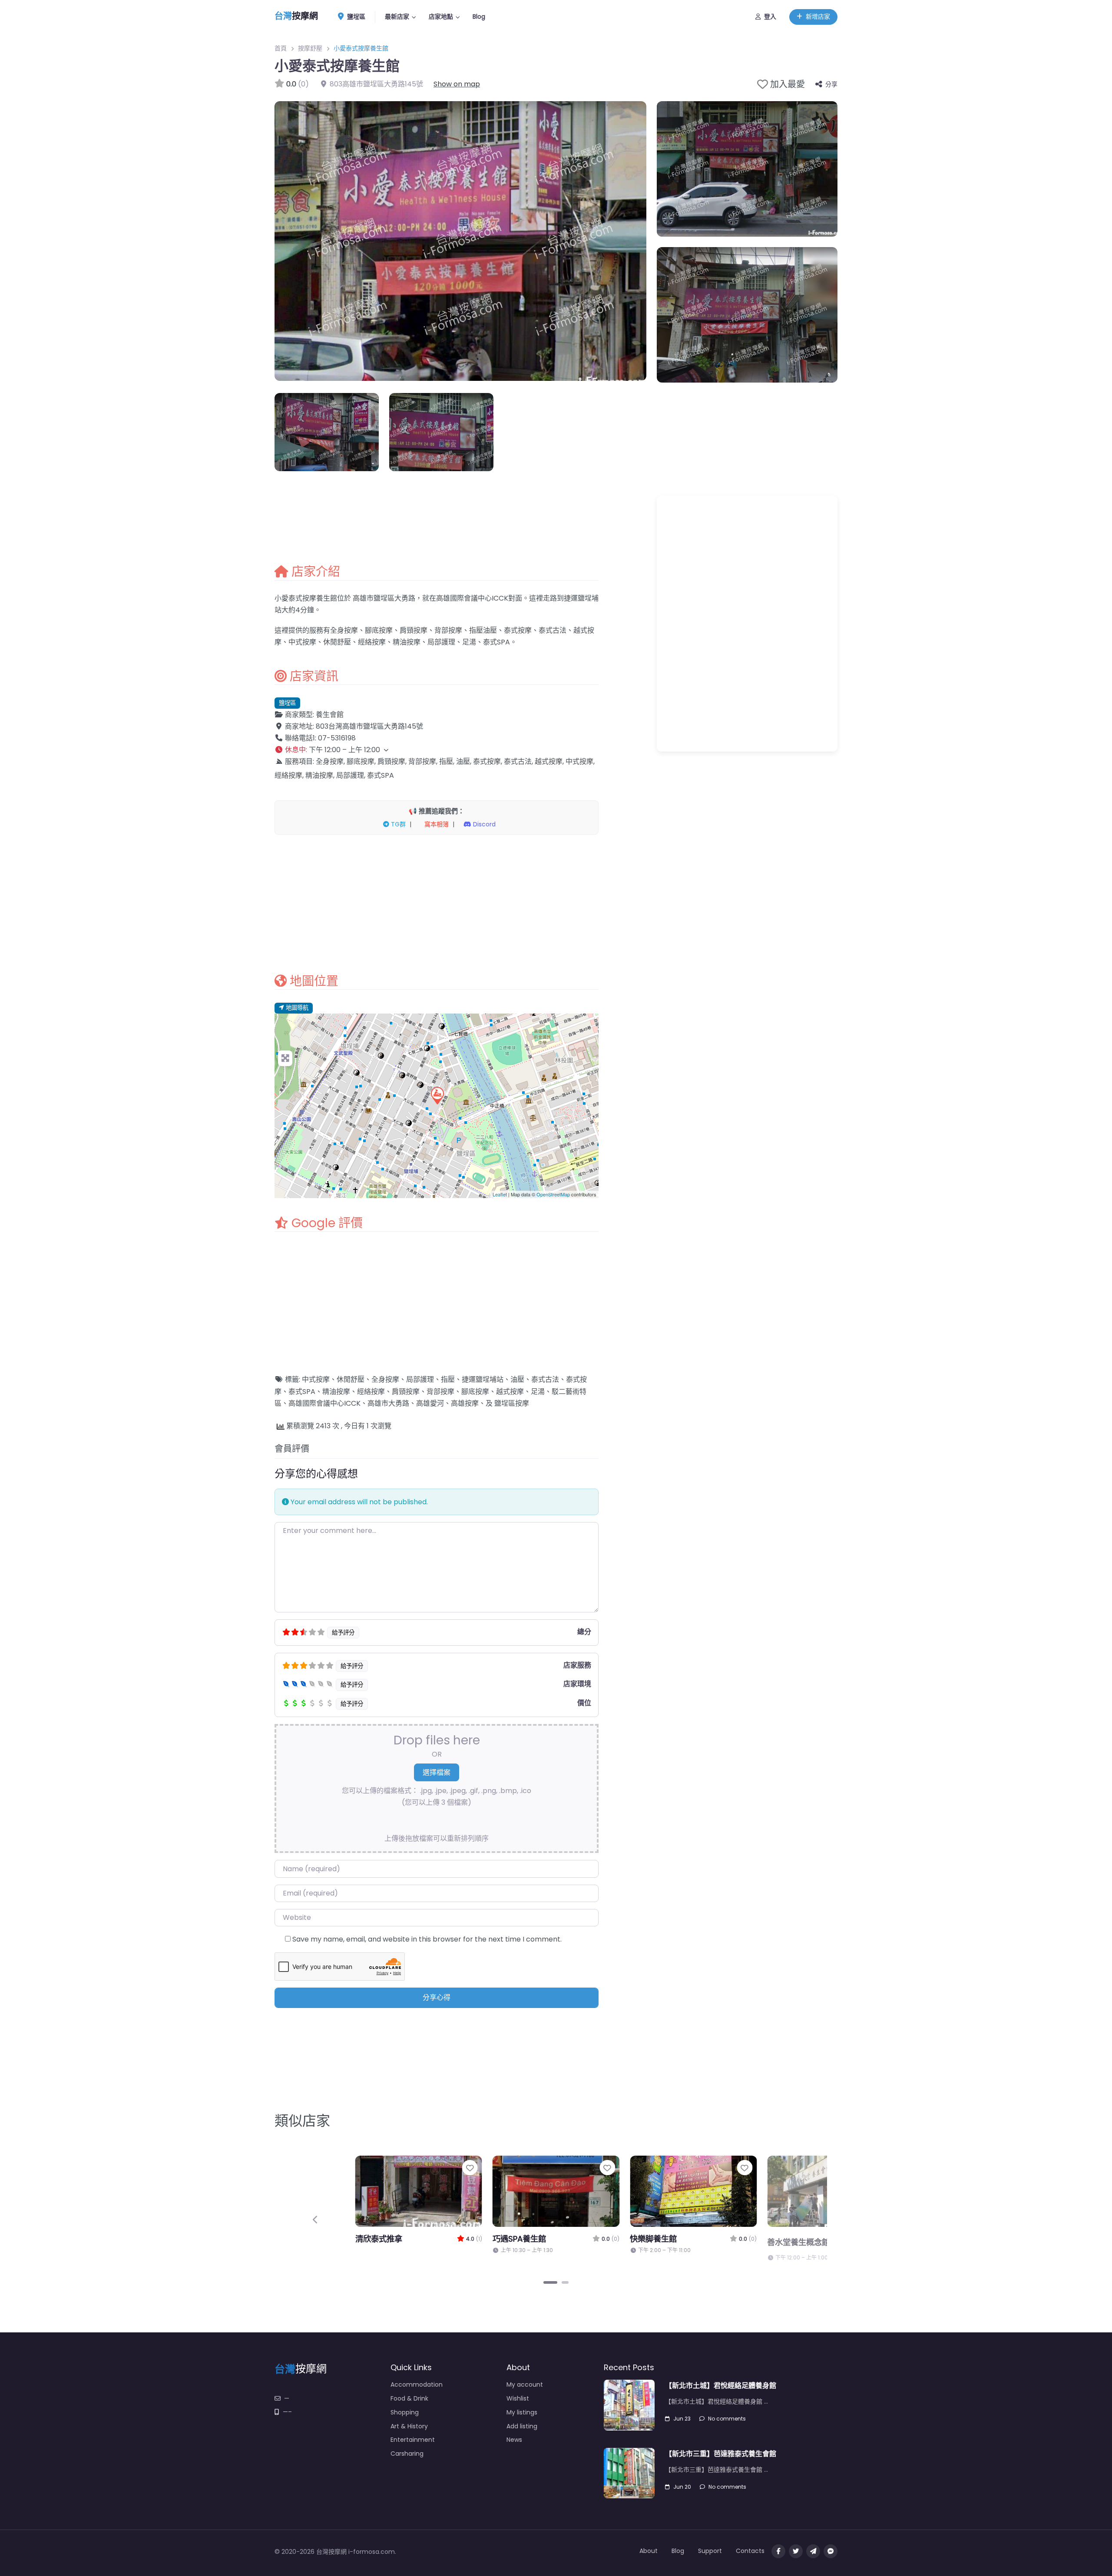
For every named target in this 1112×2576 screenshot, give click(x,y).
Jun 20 (682, 2487)
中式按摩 (316, 1379)
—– (287, 2412)
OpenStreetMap (553, 1194)
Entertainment (413, 2440)
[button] (437, 750)
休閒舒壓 (351, 1379)
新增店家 (818, 17)
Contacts (750, 2551)
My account (525, 2384)
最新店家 (397, 17)
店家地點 (441, 17)
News (514, 2440)
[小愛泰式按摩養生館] (437, 1095)
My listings (522, 2412)
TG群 (397, 824)
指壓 (448, 1379)
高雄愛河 (430, 1403)
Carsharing (407, 2454)
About (649, 2551)
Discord (483, 824)
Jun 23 (682, 2419)
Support (710, 2551)
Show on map (457, 84)
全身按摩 (385, 1379)
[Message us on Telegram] (813, 2551)
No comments (727, 2419)
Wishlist (518, 2398)
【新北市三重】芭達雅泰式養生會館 (721, 2454)
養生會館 (330, 715)
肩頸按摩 (406, 1392)
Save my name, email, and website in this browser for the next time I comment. (427, 1939)
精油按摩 (336, 1392)
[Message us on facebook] (831, 2551)
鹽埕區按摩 (512, 1403)
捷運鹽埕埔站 (483, 1379)
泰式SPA (302, 1392)
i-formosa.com (372, 2552)
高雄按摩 (465, 1403)
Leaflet (500, 1194)
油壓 (517, 1379)
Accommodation (417, 2384)
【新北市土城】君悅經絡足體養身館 (721, 2386)
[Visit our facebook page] (778, 2551)
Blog (479, 17)
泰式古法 (545, 1379)
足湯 (538, 1392)
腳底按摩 (475, 1392)
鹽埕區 (355, 17)
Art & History (409, 2426)
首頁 (281, 48)
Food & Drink (409, 2398)
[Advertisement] (437, 904)
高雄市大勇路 (388, 1403)
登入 (770, 17)
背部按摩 (440, 1392)
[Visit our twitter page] (796, 2551)
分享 (831, 84)
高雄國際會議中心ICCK (324, 1403)
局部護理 (420, 1379)
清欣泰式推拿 (791, 2239)
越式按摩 (510, 1392)
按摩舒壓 (310, 48)
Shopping (405, 2412)
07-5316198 (337, 738)
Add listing (522, 2426)
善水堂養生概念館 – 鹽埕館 (403, 2242)
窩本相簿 (436, 824)
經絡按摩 (371, 1392)
